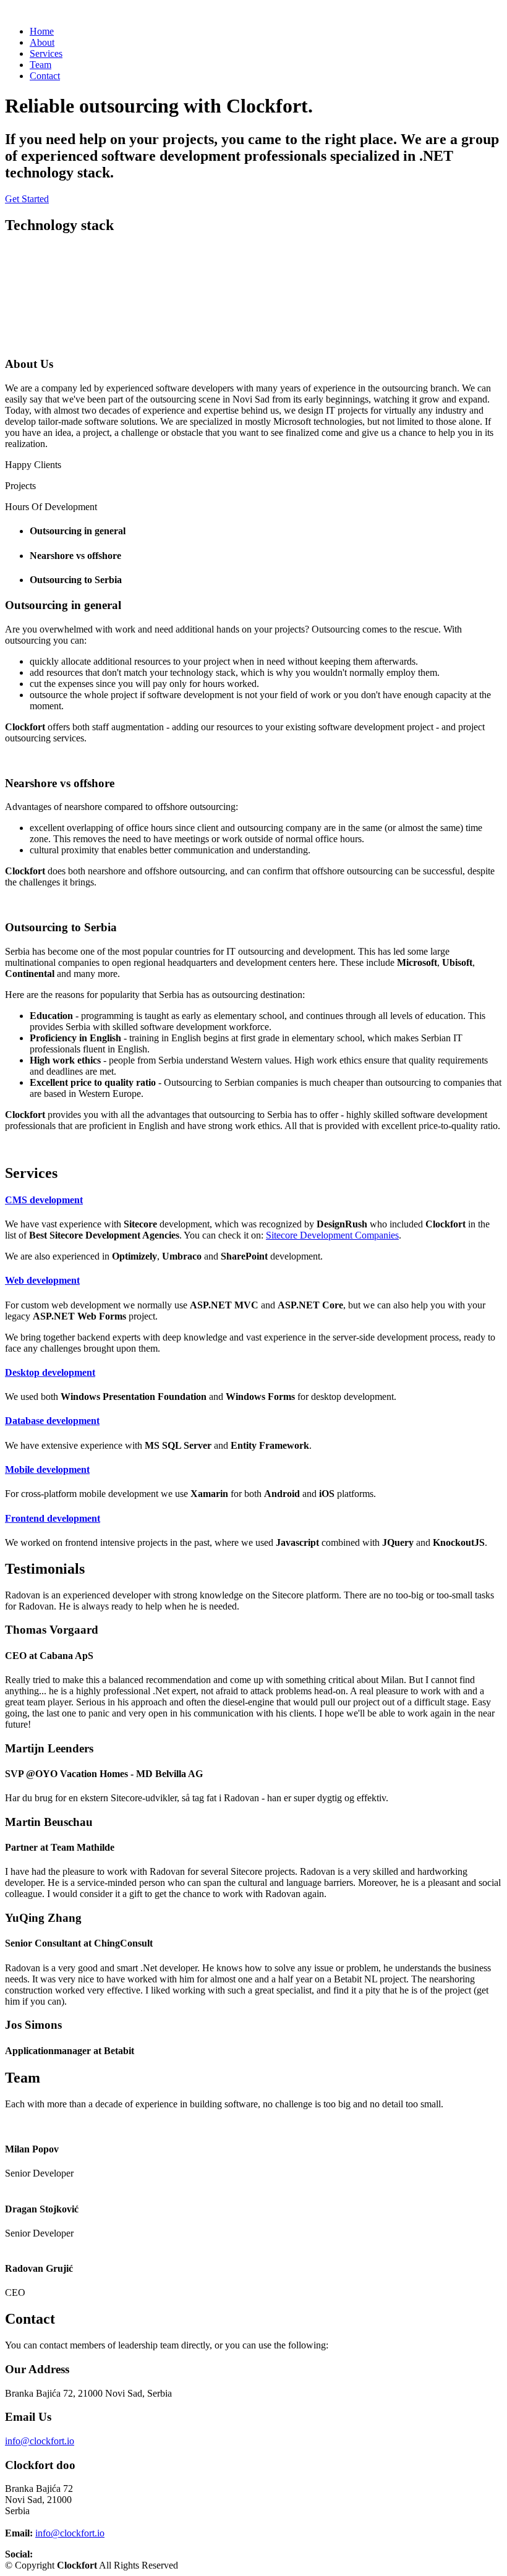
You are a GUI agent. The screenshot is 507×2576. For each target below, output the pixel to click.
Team (40, 65)
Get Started (27, 199)
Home (42, 31)
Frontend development (53, 1518)
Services (46, 53)
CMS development (44, 1200)
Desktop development (50, 1372)
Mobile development (47, 1469)
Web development (42, 1280)
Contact (45, 76)
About (42, 42)
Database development (52, 1421)
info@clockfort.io (40, 2441)
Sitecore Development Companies (332, 1235)
